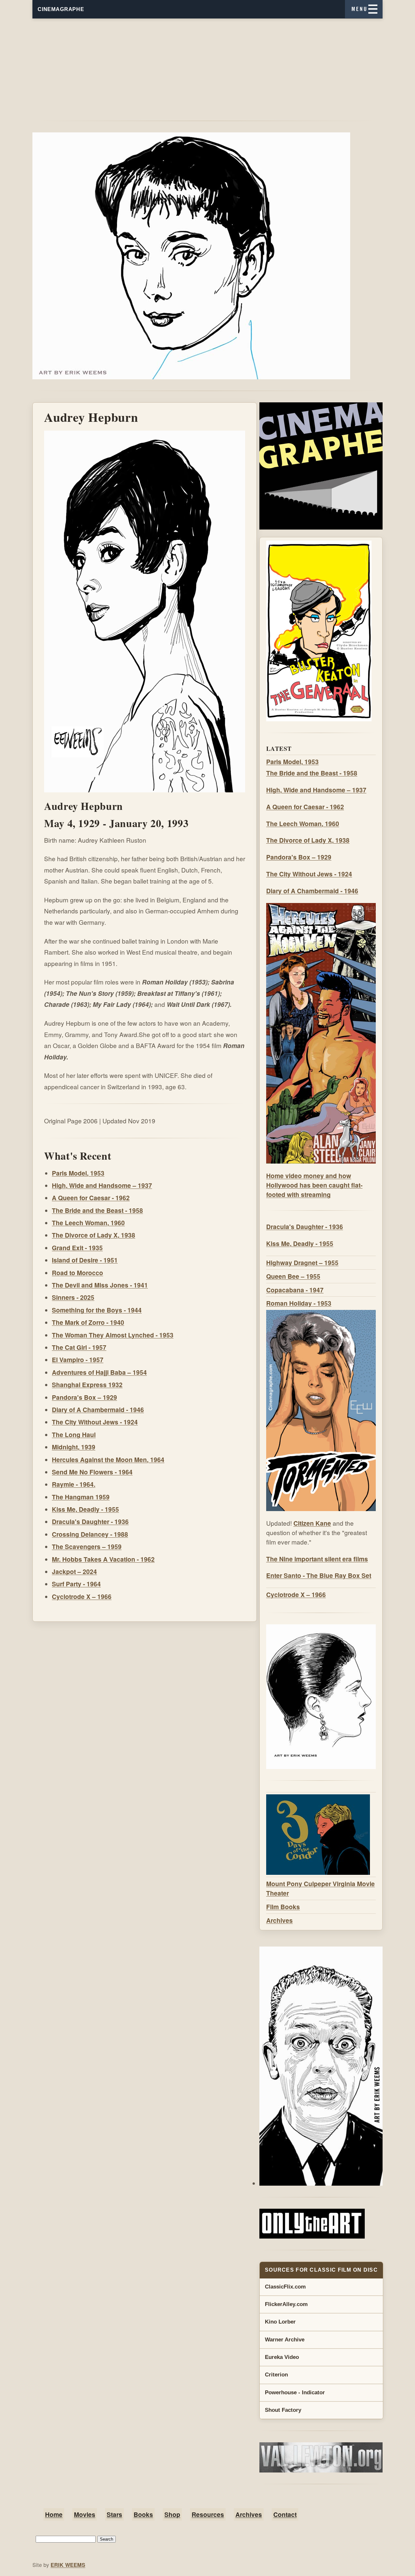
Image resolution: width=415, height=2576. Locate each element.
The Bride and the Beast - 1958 (97, 1210)
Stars (114, 2514)
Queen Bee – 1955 (293, 1276)
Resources (208, 2514)
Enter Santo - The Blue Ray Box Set (319, 1575)
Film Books (283, 1907)
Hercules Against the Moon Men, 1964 (108, 1459)
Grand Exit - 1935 (77, 1248)
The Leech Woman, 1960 (88, 1223)
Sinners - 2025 (73, 1297)
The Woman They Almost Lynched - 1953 (113, 1335)
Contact (285, 2514)
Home (54, 2514)
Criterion (276, 2375)
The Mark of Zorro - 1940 (88, 1322)
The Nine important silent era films (317, 1559)
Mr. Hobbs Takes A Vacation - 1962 (103, 1559)
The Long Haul (74, 1435)
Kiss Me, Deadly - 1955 (85, 1509)
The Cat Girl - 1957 (79, 1347)
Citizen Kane (312, 1523)
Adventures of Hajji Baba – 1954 (99, 1372)
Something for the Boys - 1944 (97, 1310)
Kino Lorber (280, 2322)
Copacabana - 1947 (295, 1290)
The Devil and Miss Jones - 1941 (100, 1285)
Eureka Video (282, 2357)
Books (143, 2514)
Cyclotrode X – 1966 (82, 1596)
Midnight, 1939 (74, 1447)
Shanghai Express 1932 (87, 1385)
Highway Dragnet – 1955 (302, 1263)
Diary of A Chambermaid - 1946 (98, 1410)
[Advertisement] (207, 64)
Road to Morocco (77, 1273)
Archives (279, 1920)
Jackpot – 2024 (74, 1571)
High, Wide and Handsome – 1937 (102, 1185)
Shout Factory (283, 2410)
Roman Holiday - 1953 (299, 1303)
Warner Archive (285, 2340)
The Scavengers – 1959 (87, 1546)
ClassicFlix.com (285, 2287)
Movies (85, 2514)
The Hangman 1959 (81, 1497)
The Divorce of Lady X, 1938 (94, 1235)
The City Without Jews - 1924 (95, 1422)
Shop (172, 2514)
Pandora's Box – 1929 (84, 1397)
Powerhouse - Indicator (295, 2393)
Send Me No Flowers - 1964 (92, 1472)
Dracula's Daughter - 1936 (90, 1521)
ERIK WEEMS (68, 2565)
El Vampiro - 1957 (78, 1360)
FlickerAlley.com (286, 2304)
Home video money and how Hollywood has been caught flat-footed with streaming (314, 1185)
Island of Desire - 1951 (85, 1260)
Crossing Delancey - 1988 (90, 1534)
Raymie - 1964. (74, 1484)
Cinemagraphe (61, 9)
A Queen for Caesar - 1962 (91, 1198)
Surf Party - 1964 (76, 1584)
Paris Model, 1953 (78, 1173)
